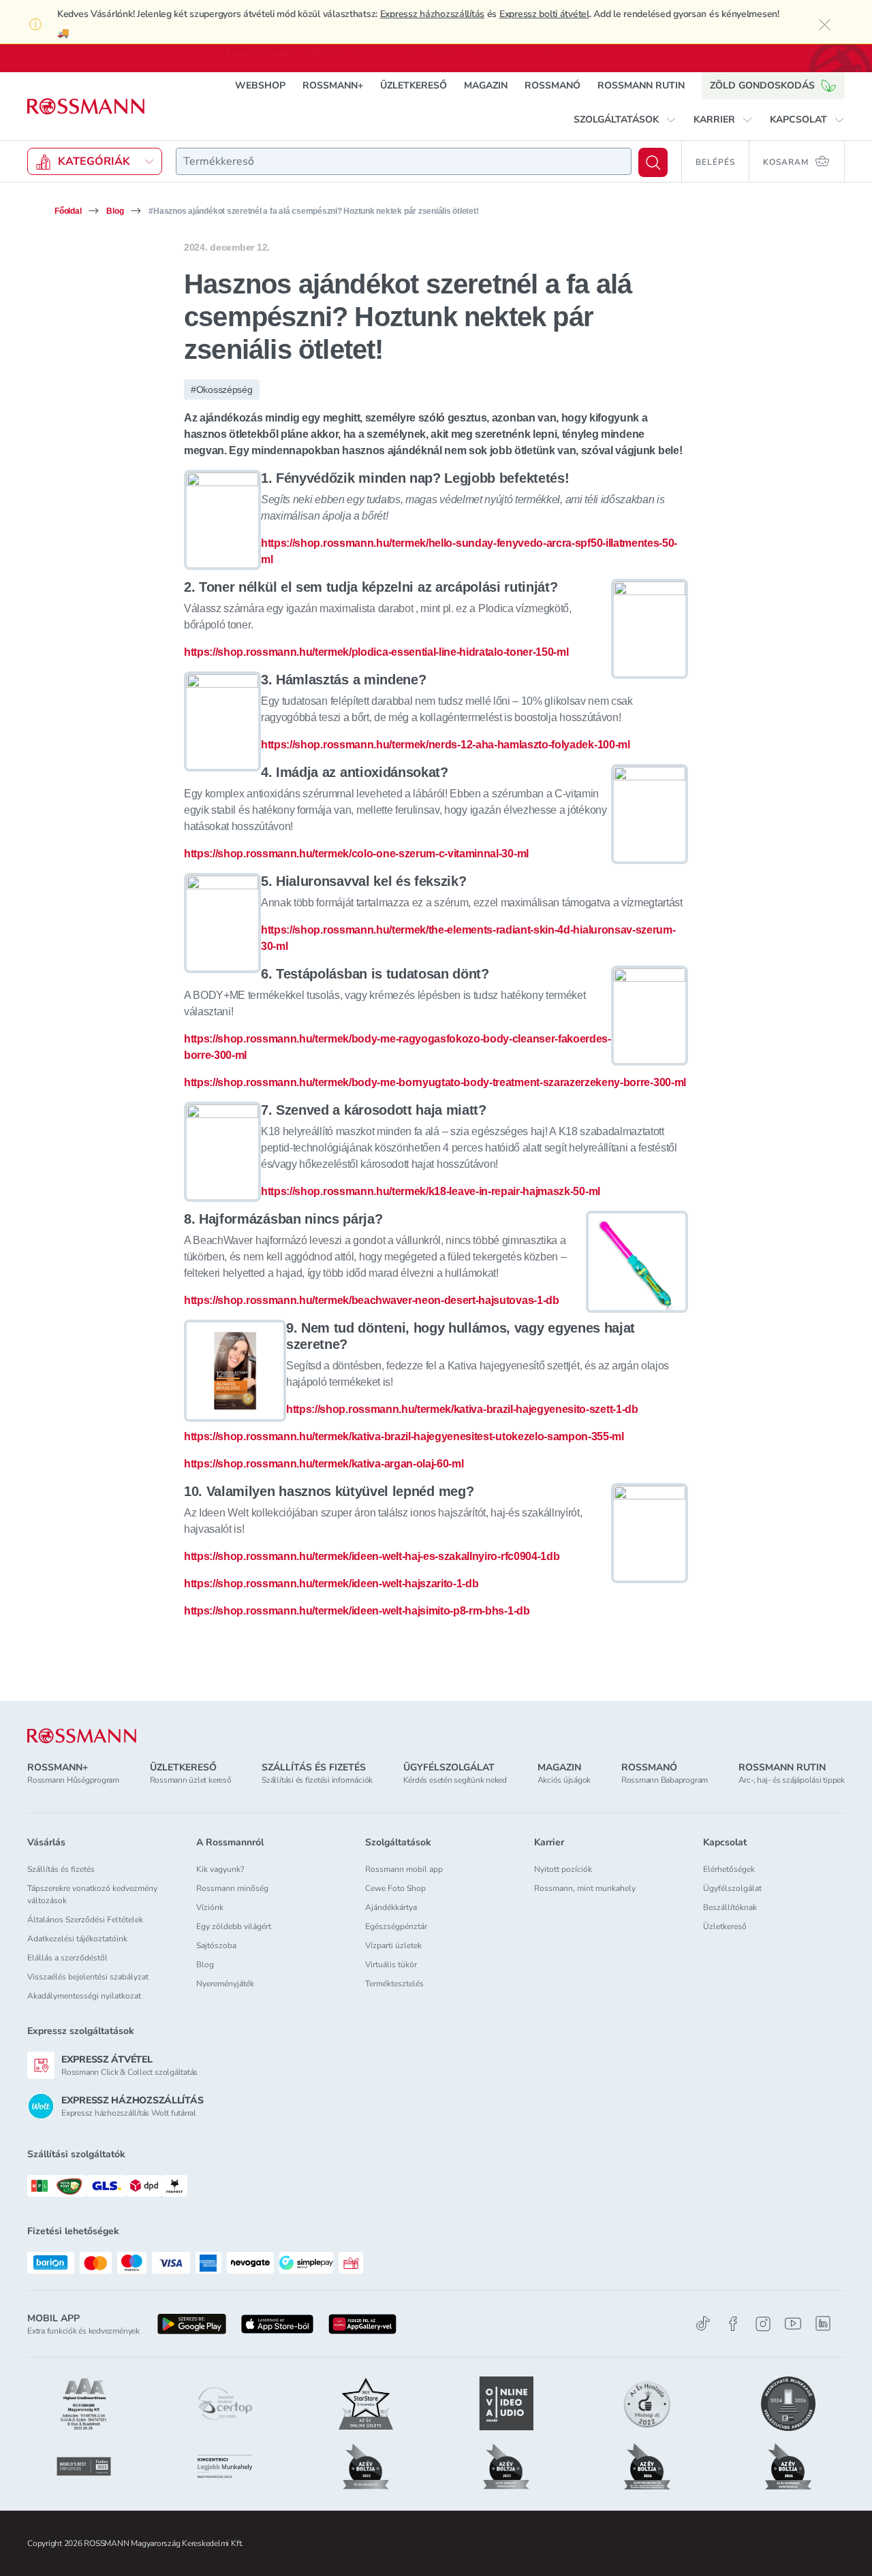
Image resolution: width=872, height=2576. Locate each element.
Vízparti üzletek (393, 1945)
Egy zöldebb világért (234, 1926)
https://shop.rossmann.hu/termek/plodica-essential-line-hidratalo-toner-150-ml (376, 652)
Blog (115, 211)
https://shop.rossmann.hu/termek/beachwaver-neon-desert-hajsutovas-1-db (372, 1300)
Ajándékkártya (391, 1907)
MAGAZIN (486, 85)
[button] (625, 120)
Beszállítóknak (730, 1907)
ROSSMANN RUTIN (641, 85)
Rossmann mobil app (404, 1869)
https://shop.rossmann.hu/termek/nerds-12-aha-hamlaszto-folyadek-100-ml (446, 745)
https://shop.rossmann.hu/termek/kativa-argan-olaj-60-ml (324, 1464)
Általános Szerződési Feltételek (85, 1920)
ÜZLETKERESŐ (414, 85)
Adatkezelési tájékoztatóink (77, 1939)
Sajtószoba (216, 1945)
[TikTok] (703, 2324)
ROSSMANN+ (333, 85)
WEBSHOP (260, 85)
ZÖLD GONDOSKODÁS (762, 85)
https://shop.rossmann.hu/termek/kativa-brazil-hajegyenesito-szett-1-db (462, 1409)
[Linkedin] (823, 2323)
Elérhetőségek (729, 1869)
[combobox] (404, 161)
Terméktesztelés (394, 1984)
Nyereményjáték (225, 1984)
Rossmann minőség (232, 1888)
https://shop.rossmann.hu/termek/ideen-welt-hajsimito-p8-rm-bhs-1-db (357, 1611)
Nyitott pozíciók (563, 1869)
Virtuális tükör (391, 1965)
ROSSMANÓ (552, 85)
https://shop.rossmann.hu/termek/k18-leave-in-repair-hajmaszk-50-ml (431, 1191)
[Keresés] (653, 162)
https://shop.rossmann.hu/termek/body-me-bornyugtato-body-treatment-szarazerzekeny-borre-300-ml (435, 1082)
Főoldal (68, 211)
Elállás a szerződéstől (67, 1958)
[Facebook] (733, 2324)
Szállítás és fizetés (61, 1869)
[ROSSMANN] (82, 1736)
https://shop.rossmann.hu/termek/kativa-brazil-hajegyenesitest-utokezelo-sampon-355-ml (404, 1436)
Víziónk (210, 1907)
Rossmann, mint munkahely (585, 1888)
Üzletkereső (725, 1926)
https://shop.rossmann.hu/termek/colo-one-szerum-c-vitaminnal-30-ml (356, 854)
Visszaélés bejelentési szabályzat (88, 1977)
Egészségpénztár (396, 1926)
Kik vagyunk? (220, 1869)
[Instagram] (763, 2324)
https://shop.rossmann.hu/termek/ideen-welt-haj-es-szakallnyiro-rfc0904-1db (372, 1556)
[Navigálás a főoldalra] (86, 107)
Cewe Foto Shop (395, 1888)
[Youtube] (793, 2324)
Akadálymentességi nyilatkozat (84, 1996)
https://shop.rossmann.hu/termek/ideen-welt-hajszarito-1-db (331, 1584)
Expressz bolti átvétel (544, 14)
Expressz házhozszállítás (432, 14)
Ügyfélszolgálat (732, 1888)
